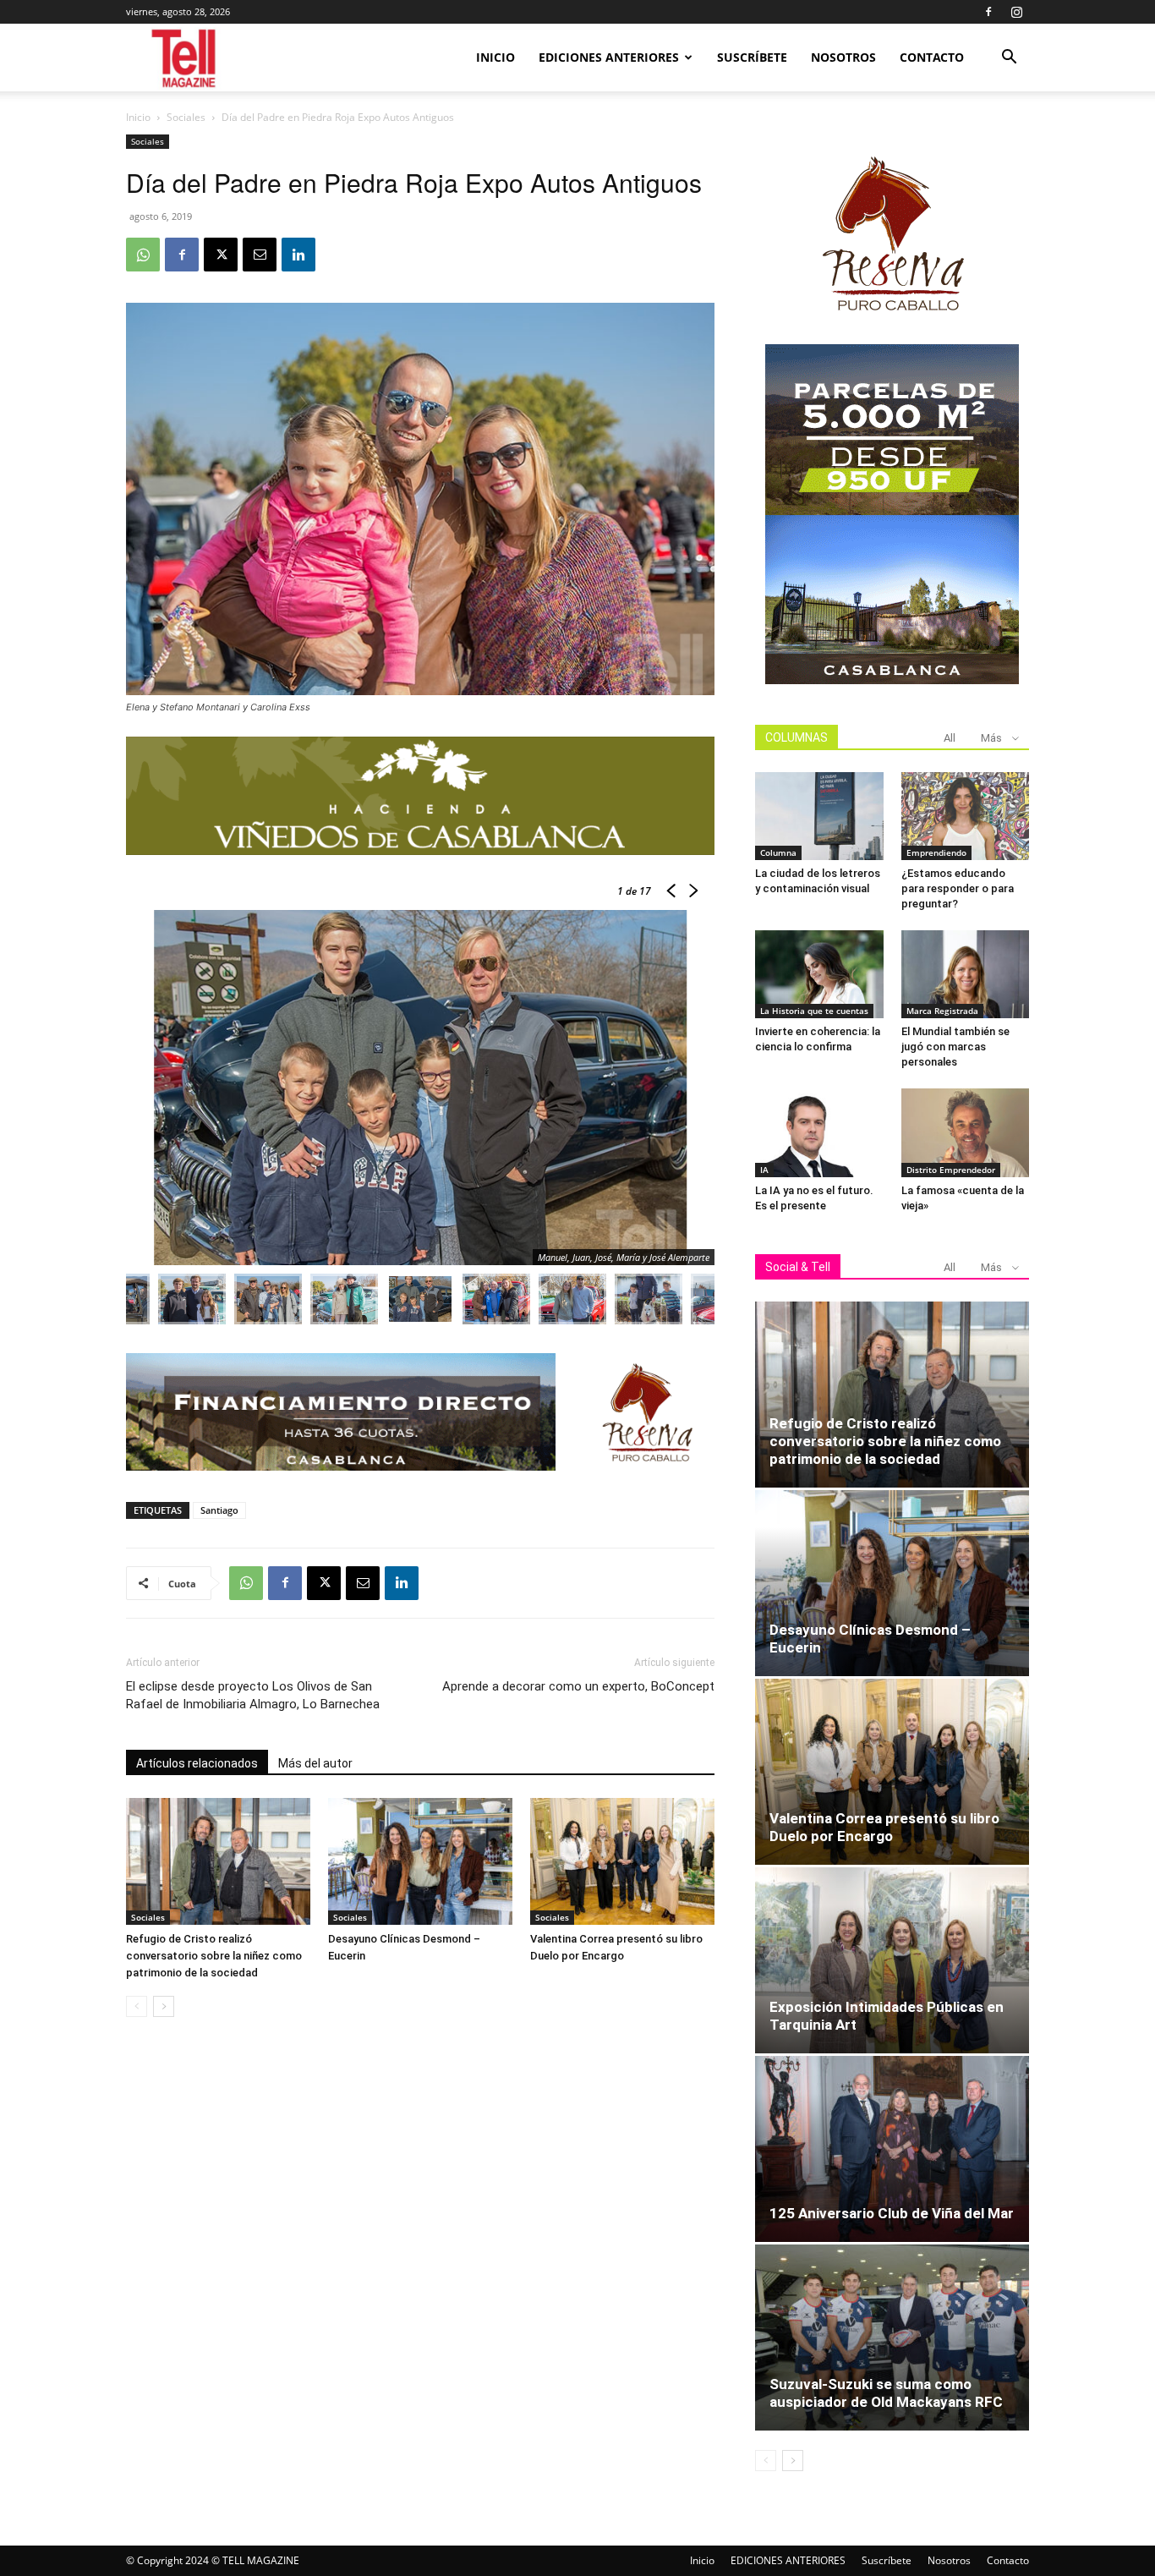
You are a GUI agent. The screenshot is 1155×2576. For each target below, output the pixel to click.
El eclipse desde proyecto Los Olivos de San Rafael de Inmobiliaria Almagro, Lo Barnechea (253, 1695)
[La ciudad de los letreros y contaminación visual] (819, 816)
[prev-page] (137, 2006)
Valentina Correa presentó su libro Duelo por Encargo (884, 1827)
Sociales (186, 117)
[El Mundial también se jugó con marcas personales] (966, 974)
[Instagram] (1016, 12)
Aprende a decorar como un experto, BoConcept (578, 1686)
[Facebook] (988, 12)
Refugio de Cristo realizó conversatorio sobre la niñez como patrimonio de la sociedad (214, 1956)
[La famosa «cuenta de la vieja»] (966, 1132)
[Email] (260, 255)
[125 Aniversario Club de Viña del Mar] (892, 2149)
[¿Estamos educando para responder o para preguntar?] (966, 816)
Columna (778, 852)
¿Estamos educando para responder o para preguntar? (958, 888)
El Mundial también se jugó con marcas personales (955, 1047)
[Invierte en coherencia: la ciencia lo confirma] (819, 974)
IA (764, 1170)
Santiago (219, 1510)
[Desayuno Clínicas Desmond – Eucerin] (420, 1861)
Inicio (495, 57)
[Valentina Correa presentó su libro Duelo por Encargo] (622, 1861)
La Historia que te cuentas (814, 1011)
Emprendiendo (936, 852)
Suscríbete (752, 57)
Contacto (932, 57)
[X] (221, 255)
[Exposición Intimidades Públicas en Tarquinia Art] (892, 1960)
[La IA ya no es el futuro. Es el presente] (819, 1132)
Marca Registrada (942, 1011)
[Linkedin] (298, 255)
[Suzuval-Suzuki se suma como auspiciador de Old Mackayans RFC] (892, 2338)
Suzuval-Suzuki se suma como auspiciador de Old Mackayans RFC (886, 2393)
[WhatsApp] (143, 255)
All (950, 738)
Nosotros (843, 57)
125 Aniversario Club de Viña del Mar (892, 2213)
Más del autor (315, 1763)
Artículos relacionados (197, 1763)
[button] (1009, 59)
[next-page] (164, 2006)
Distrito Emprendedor (951, 1170)
